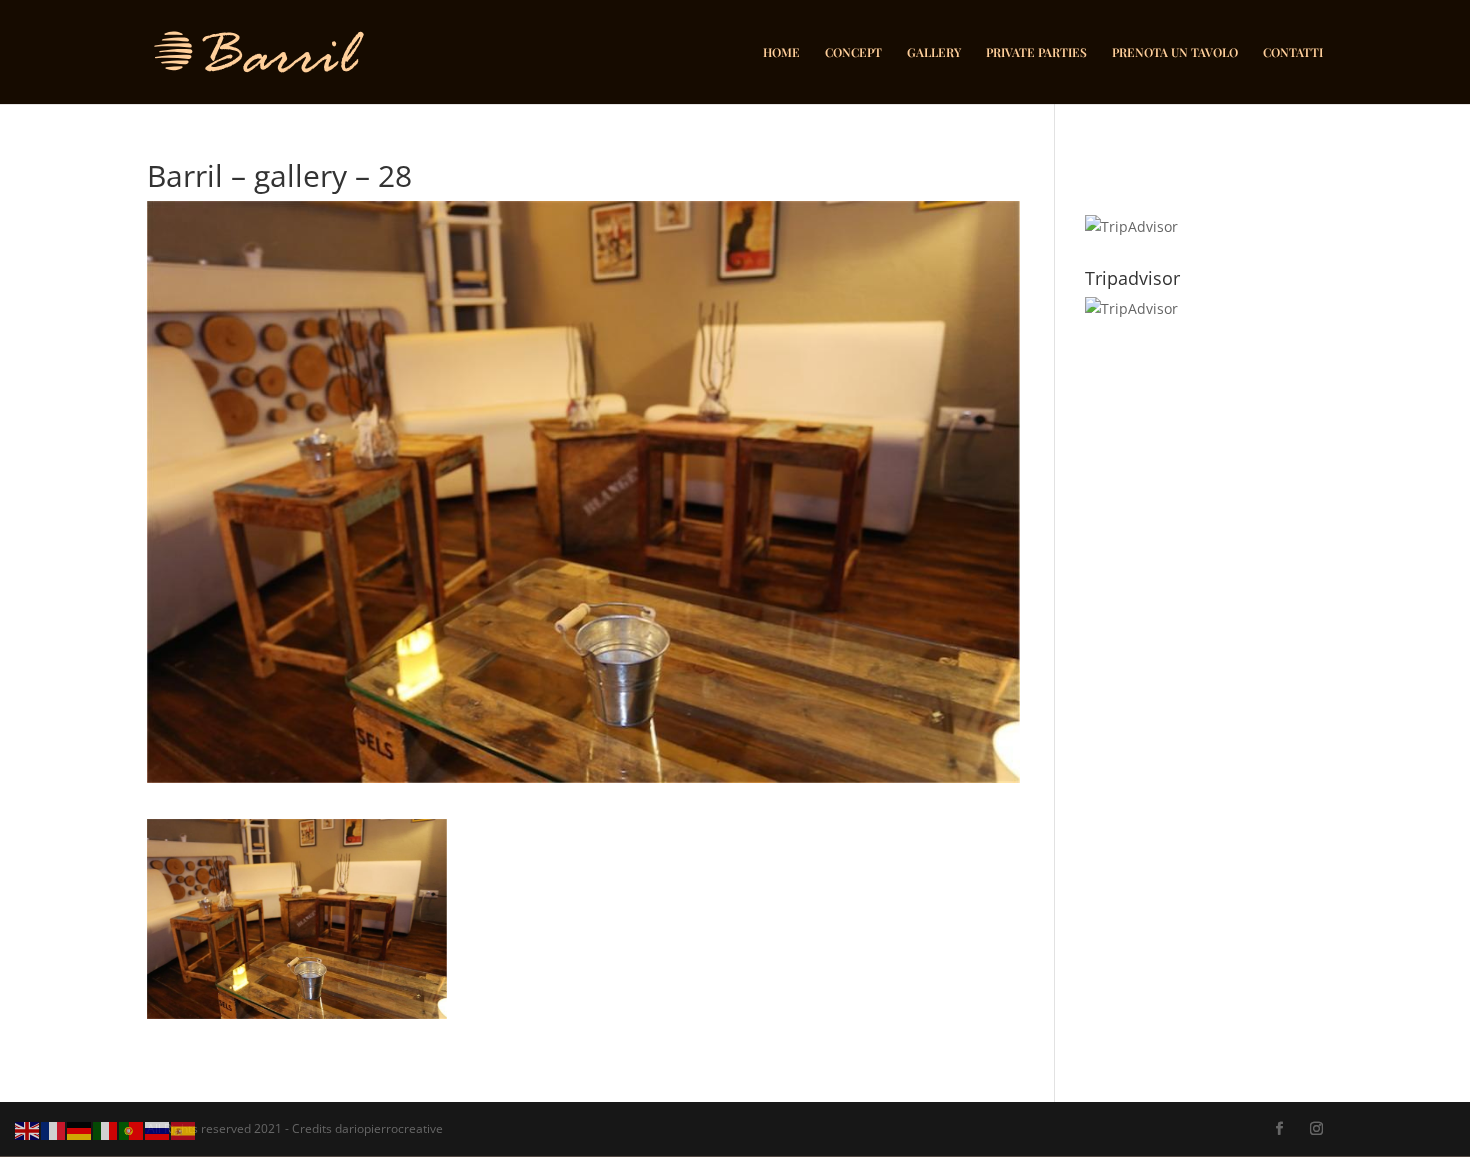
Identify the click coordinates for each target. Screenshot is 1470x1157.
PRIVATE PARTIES (1036, 52)
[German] (80, 1129)
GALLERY (934, 52)
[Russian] (158, 1129)
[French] (54, 1129)
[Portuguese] (132, 1129)
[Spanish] (184, 1129)
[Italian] (106, 1129)
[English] (28, 1129)
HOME (781, 52)
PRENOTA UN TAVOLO (1175, 52)
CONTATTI (1293, 52)
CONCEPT (853, 52)
